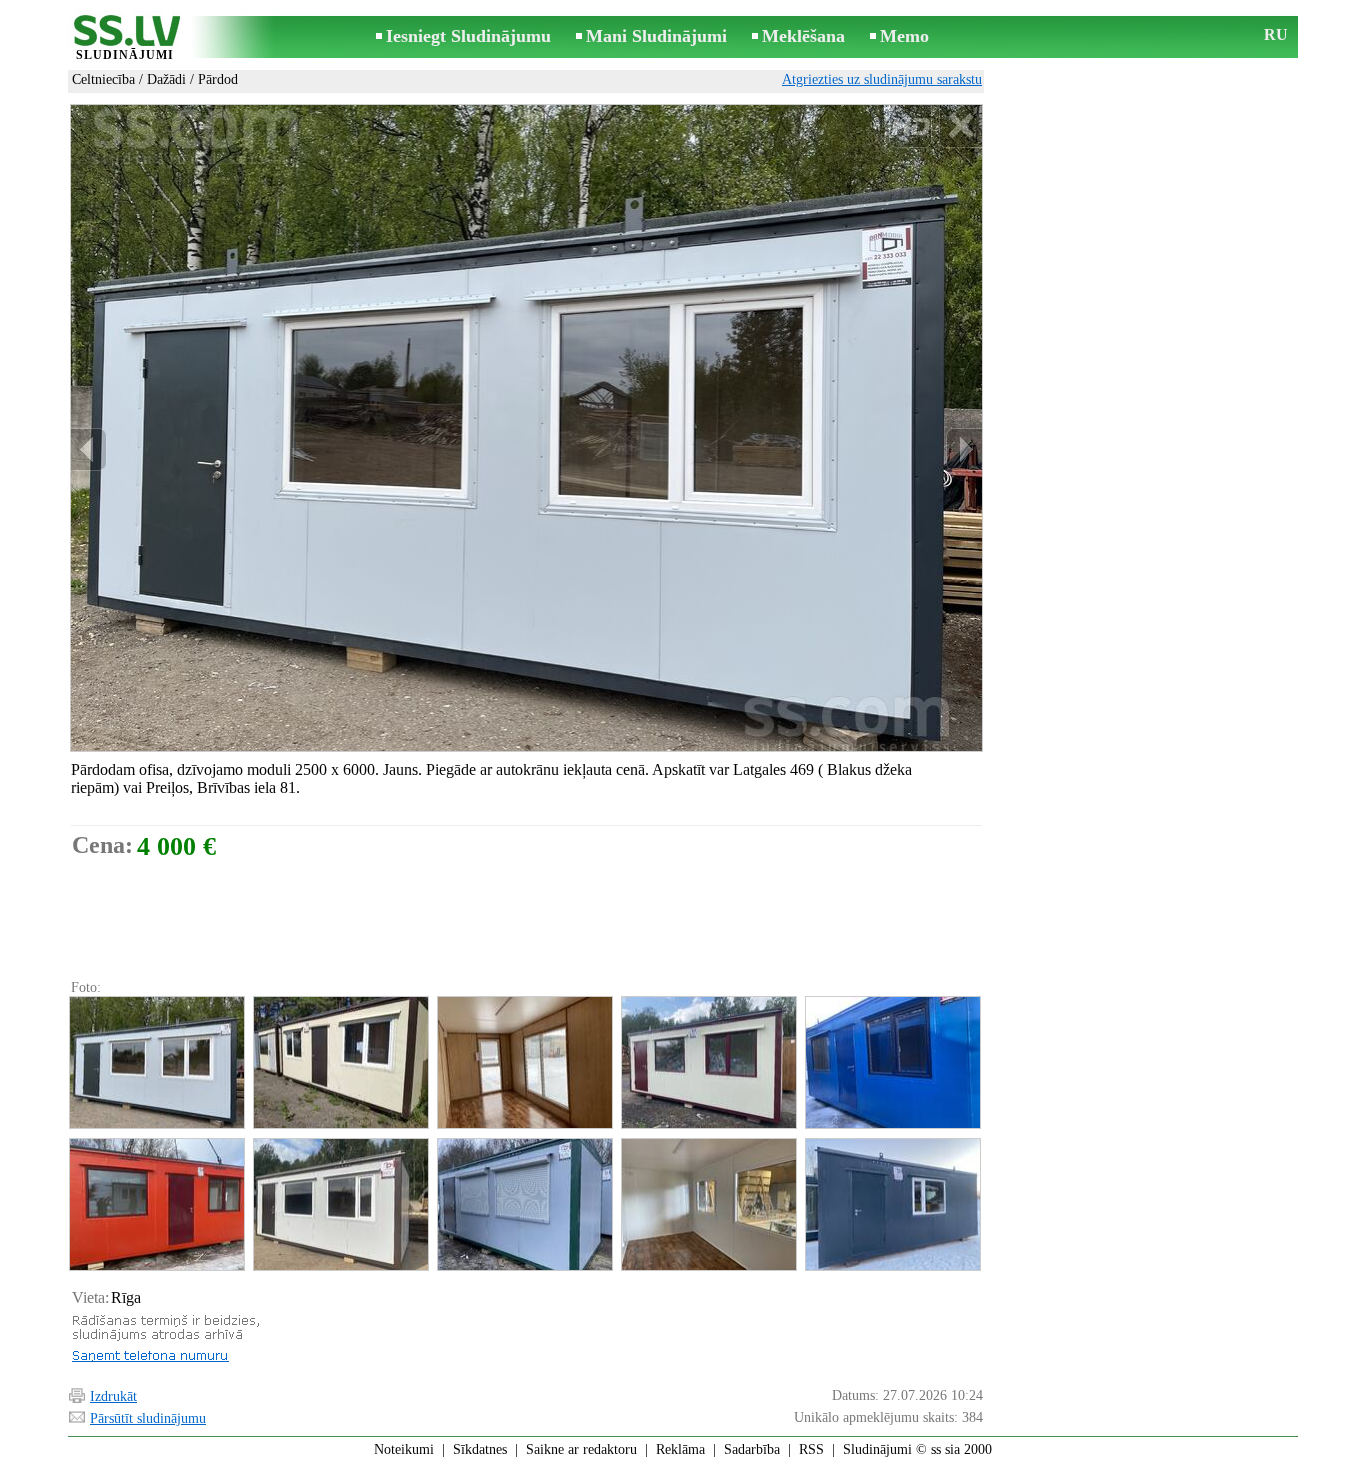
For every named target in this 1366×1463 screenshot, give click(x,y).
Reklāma (680, 1449)
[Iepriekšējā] (89, 449)
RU (1276, 34)
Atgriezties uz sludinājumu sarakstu (882, 79)
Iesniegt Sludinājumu (468, 36)
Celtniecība (103, 79)
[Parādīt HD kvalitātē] (526, 428)
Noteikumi (404, 1449)
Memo (904, 36)
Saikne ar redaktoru (581, 1449)
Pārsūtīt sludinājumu (148, 1418)
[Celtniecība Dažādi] (156, 1062)
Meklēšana (803, 36)
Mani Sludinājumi (656, 36)
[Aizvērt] (960, 126)
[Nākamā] (964, 449)
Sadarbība (752, 1449)
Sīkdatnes (480, 1449)
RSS (811, 1449)
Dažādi (166, 79)
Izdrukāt (113, 1396)
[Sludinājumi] (125, 38)
